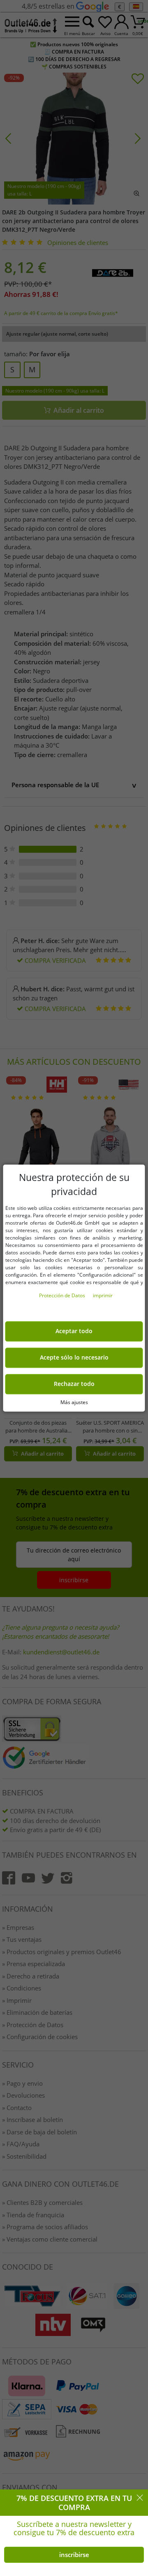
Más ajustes (74, 1402)
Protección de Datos (63, 1295)
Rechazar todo (74, 1384)
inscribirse (74, 2555)
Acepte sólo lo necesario (74, 1357)
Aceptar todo (74, 1331)
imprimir (103, 1295)
